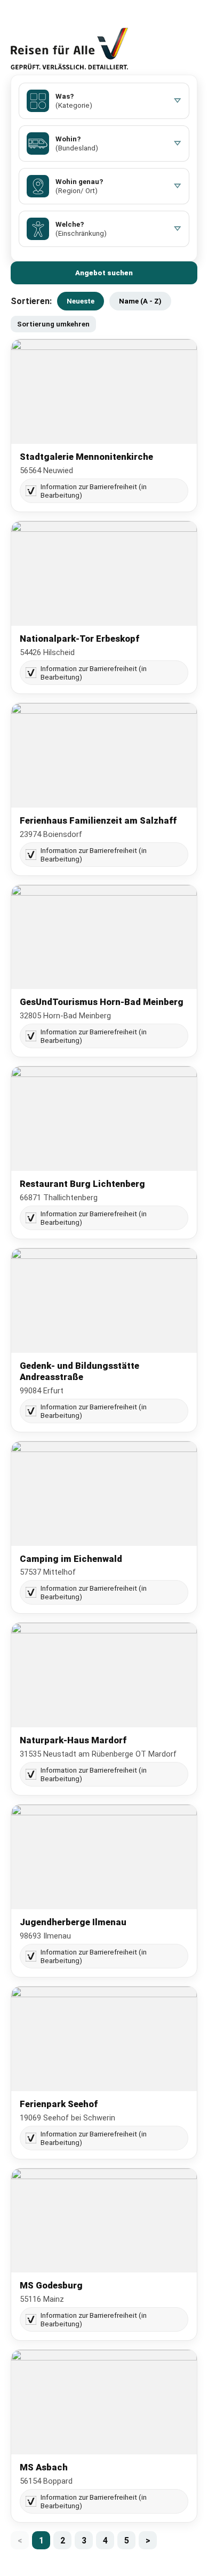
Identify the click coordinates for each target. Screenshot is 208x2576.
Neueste (81, 301)
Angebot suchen (104, 273)
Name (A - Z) (140, 301)
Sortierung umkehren (53, 324)
